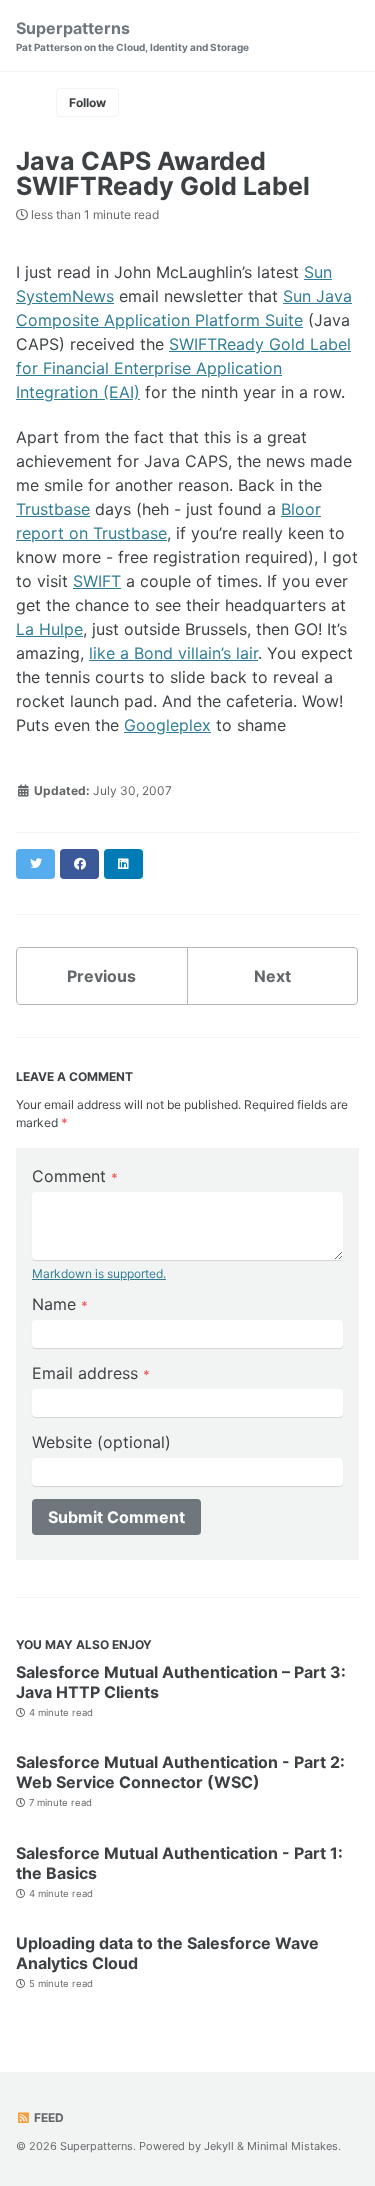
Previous (101, 976)
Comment (75, 1176)
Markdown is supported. (99, 1273)
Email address (91, 1373)
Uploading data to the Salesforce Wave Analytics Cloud (167, 1953)
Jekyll (219, 2146)
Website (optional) (101, 1442)
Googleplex (167, 725)
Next (272, 976)
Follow (87, 102)
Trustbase (53, 509)
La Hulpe (49, 629)
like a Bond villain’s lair (173, 653)
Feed (47, 2117)
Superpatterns (132, 35)
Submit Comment (116, 1517)
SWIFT (97, 581)
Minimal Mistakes (292, 2146)
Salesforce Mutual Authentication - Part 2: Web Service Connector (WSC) (180, 1772)
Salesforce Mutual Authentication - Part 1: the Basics (179, 1863)
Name (60, 1304)
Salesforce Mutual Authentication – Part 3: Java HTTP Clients (181, 1682)
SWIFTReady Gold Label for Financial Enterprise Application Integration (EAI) (183, 368)
